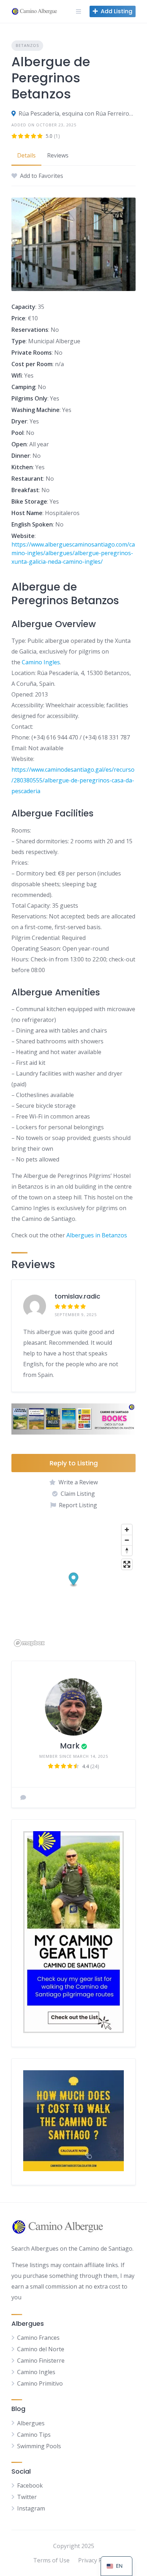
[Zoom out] (127, 1540)
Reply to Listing (74, 1463)
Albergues (31, 2423)
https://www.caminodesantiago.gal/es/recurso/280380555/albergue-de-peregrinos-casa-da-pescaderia (73, 780)
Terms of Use (51, 2560)
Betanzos (27, 45)
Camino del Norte (41, 2349)
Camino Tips (34, 2435)
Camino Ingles (41, 662)
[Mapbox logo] (29, 1643)
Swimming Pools (39, 2446)
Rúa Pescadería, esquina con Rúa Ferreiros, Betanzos (77, 113)
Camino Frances (38, 2338)
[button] (74, 1580)
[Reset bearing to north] (127, 1550)
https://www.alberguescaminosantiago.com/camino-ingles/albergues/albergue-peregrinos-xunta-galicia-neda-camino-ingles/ (73, 553)
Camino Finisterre (41, 2361)
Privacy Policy (96, 2560)
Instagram (31, 2508)
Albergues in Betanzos (97, 1235)
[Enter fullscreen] (127, 1564)
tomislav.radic (77, 1296)
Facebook (30, 2485)
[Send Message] (23, 1798)
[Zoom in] (127, 1530)
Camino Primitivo (40, 2383)
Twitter (27, 2497)
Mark (70, 1746)
